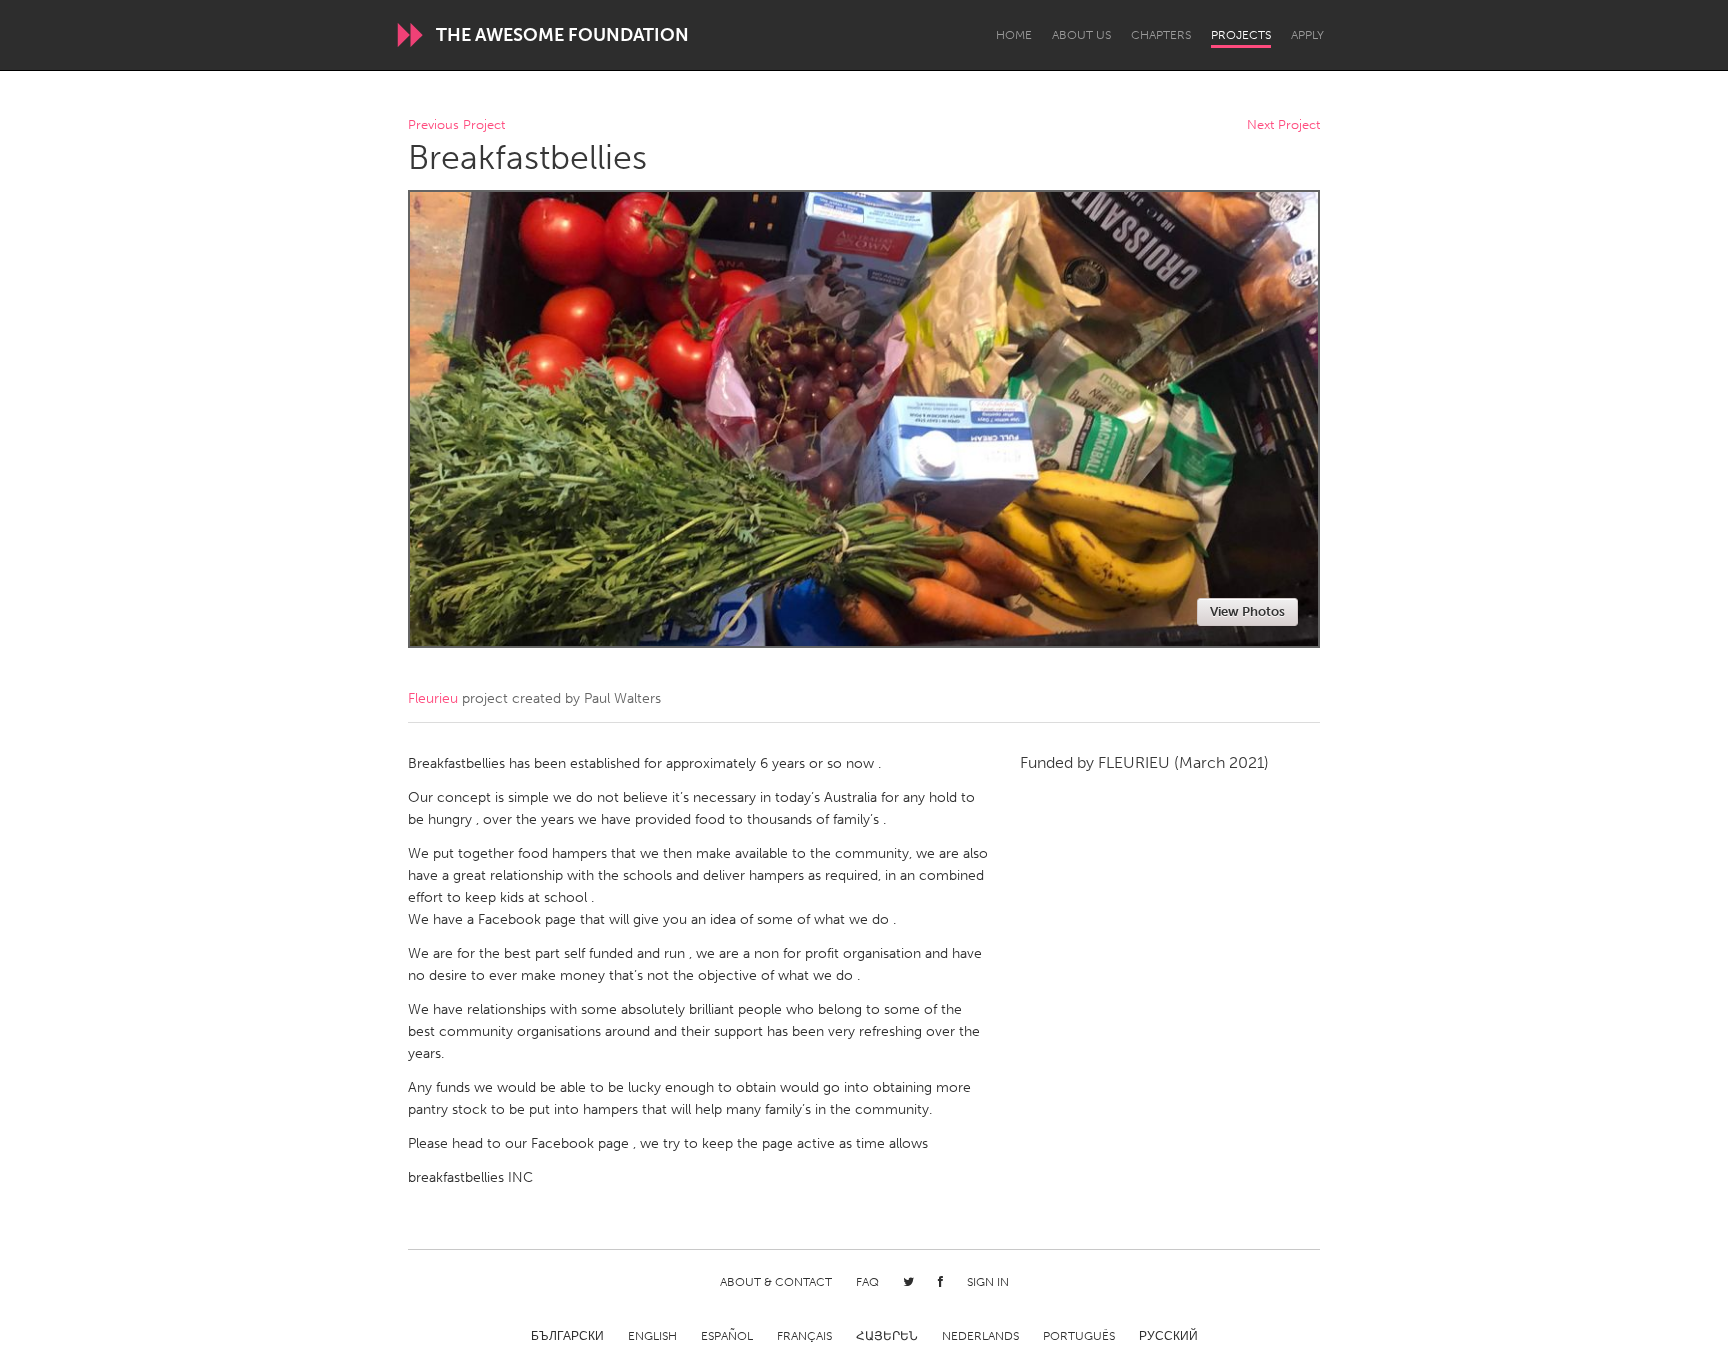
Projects (1241, 35)
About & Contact (776, 1282)
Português (1079, 1336)
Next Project (1283, 125)
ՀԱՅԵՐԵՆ (887, 1336)
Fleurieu (433, 698)
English (652, 1336)
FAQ (867, 1282)
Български (567, 1336)
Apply (1307, 35)
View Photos (1247, 611)
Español (727, 1336)
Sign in (988, 1282)
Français (804, 1336)
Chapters (1161, 35)
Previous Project (456, 125)
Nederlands (980, 1336)
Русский (1168, 1336)
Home (1014, 35)
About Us (1081, 35)
